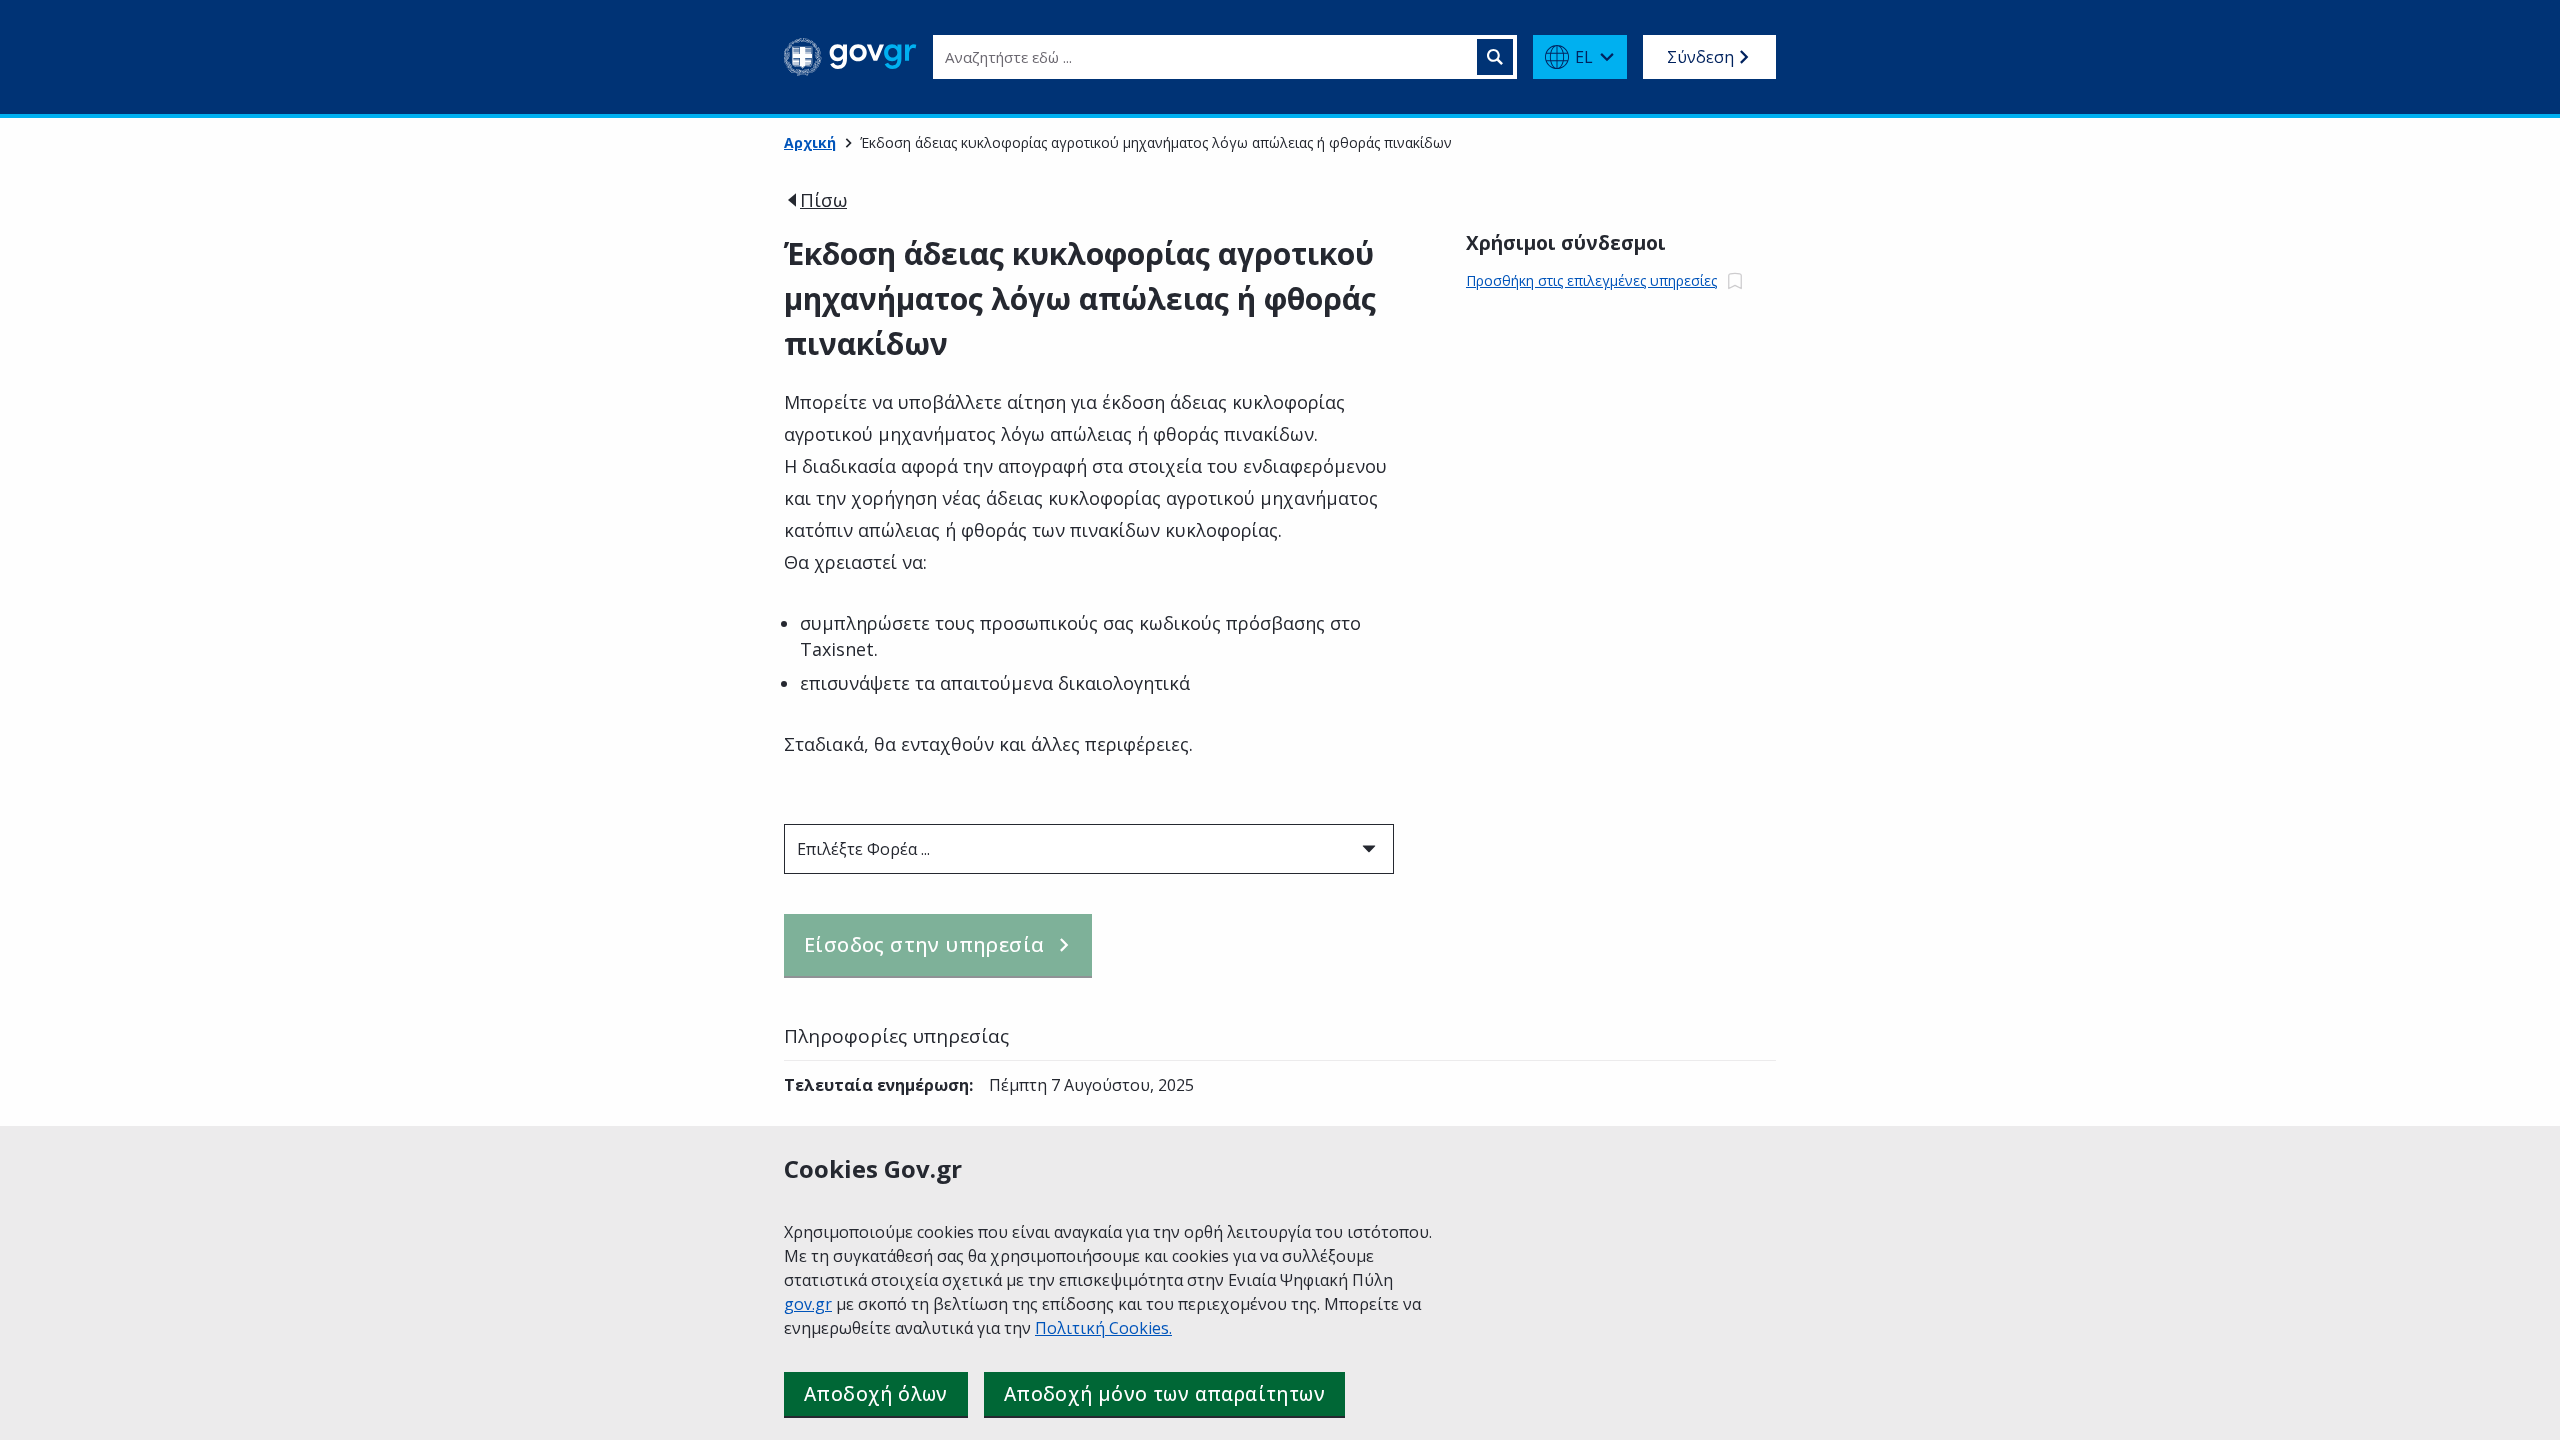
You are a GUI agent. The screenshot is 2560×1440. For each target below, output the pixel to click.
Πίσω (823, 200)
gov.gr (808, 1304)
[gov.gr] (850, 57)
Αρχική (810, 142)
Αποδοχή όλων (876, 1394)
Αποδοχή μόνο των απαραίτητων (1164, 1394)
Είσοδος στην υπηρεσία (924, 944)
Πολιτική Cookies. (1103, 1328)
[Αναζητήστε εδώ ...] (1495, 57)
